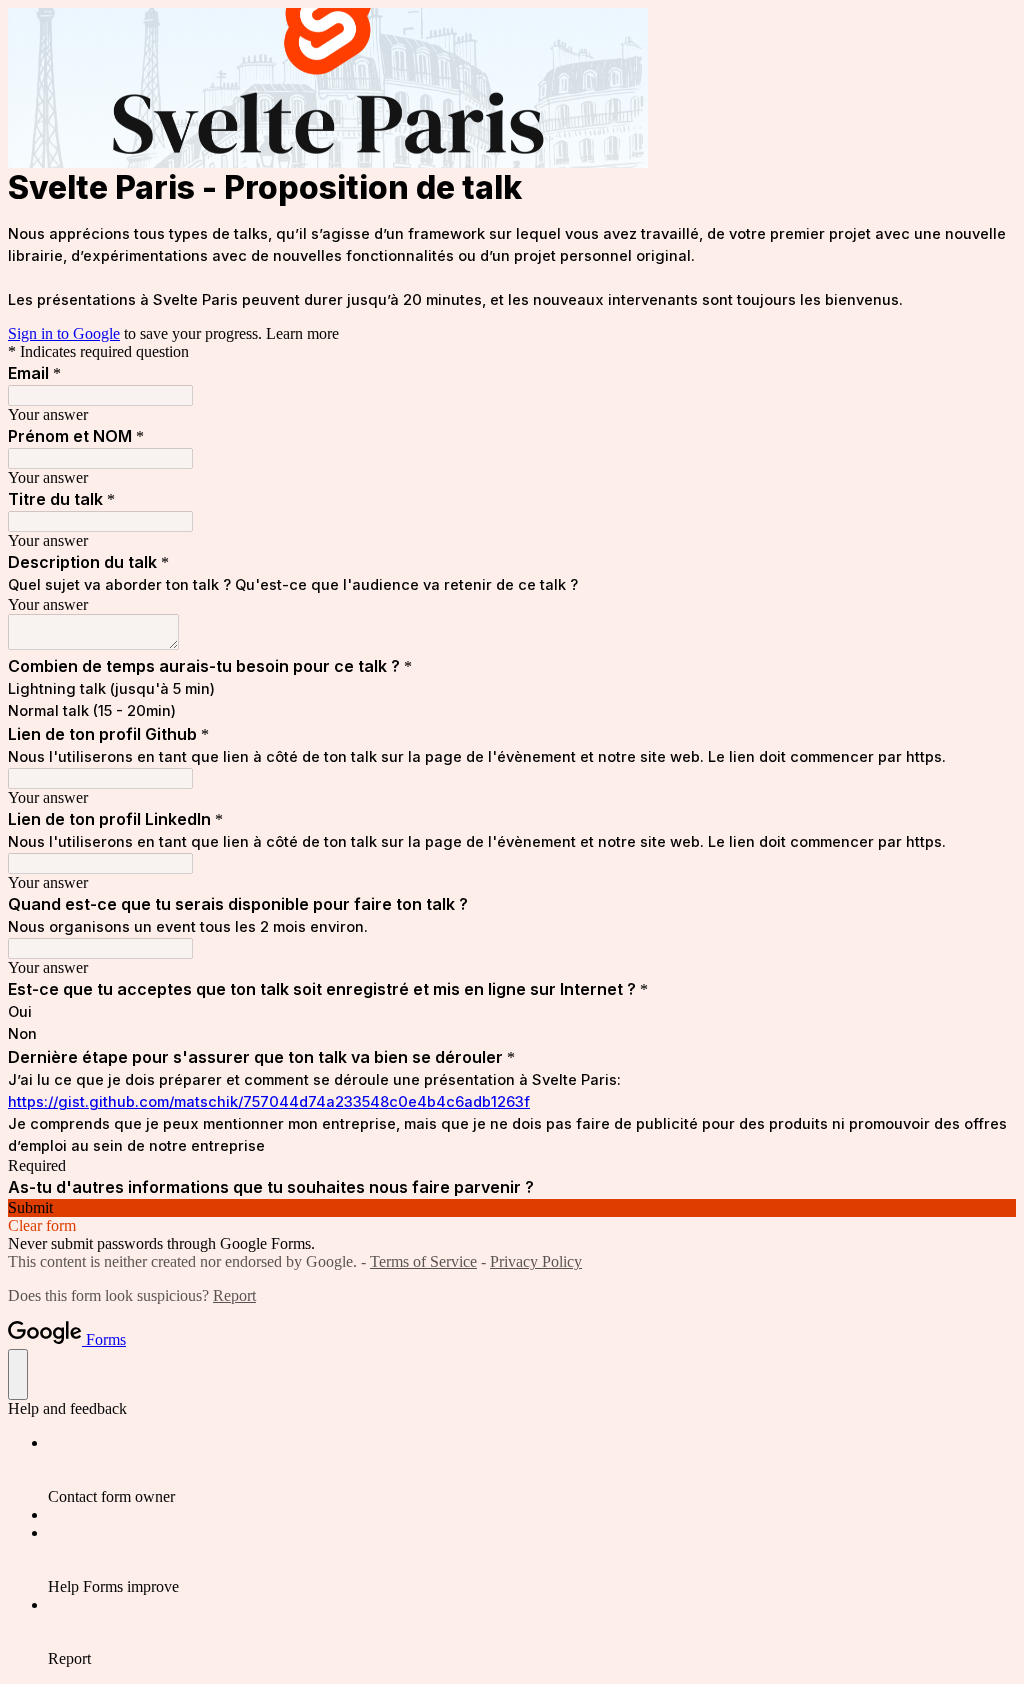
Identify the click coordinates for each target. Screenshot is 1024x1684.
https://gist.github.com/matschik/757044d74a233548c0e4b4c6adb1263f (269, 1102)
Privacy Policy (536, 1261)
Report (234, 1295)
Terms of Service (423, 1261)
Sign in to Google (64, 333)
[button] (512, 1208)
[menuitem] (532, 1470)
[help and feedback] (18, 1374)
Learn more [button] (302, 333)
